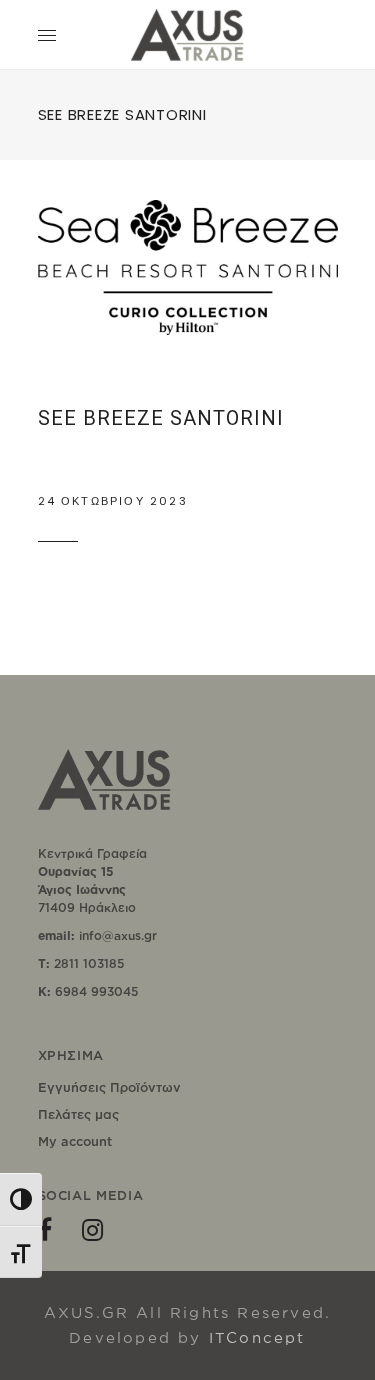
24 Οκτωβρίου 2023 (113, 501)
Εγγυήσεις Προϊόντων (109, 1087)
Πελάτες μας (78, 1114)
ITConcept (257, 1337)
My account (75, 1141)
